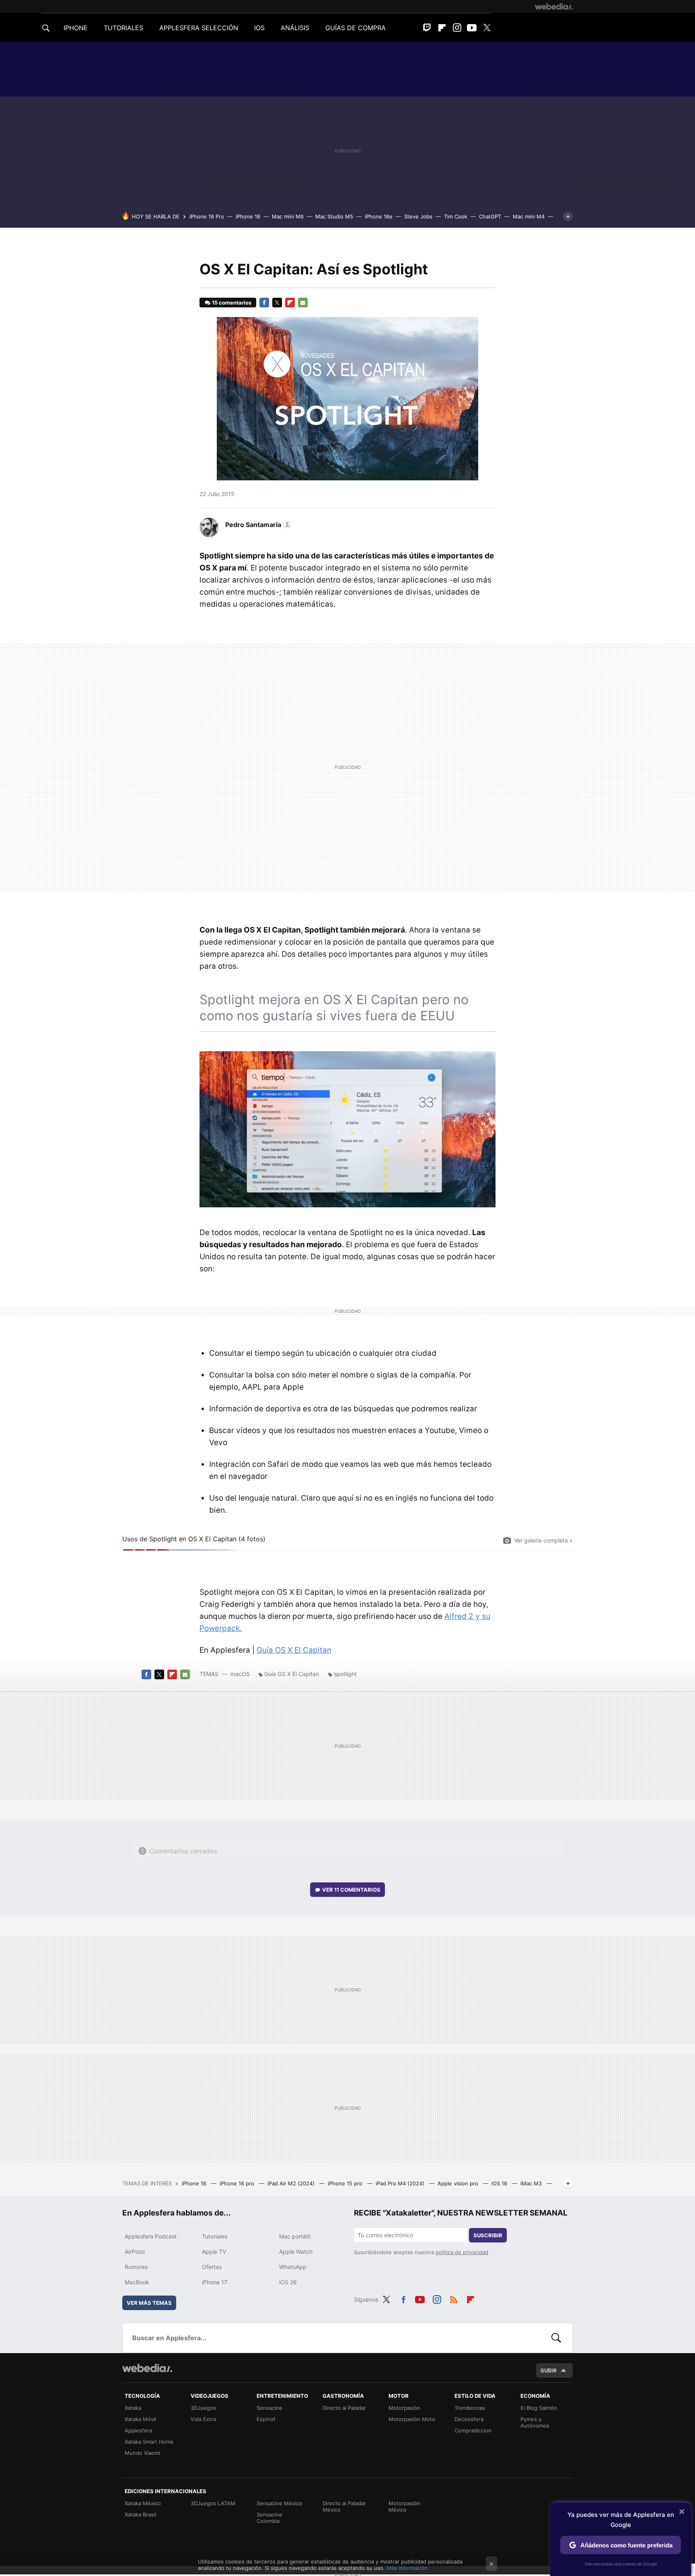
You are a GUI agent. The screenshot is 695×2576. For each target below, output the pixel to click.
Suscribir (488, 2235)
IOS (259, 28)
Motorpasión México (404, 2506)
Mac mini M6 (288, 216)
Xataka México (143, 2503)
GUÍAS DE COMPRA (356, 28)
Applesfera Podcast (151, 2236)
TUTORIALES (123, 28)
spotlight (345, 1674)
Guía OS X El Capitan (294, 1650)
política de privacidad (462, 2252)
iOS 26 (288, 2282)
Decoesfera (469, 2419)
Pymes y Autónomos (535, 2422)
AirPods (135, 2252)
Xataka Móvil (140, 2419)
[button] (257, 525)
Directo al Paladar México (344, 2506)
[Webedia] (554, 6)
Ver (351, 1890)
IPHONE (76, 28)
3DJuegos (203, 2408)
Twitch (427, 28)
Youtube (472, 28)
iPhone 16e (379, 216)
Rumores (136, 2267)
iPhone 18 (248, 216)
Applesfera (138, 2430)
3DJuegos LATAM (213, 2503)
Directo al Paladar (344, 2408)
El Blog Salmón (539, 2408)
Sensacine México (279, 2503)
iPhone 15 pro (346, 2183)
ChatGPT (490, 216)
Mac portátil (295, 2236)
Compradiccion (473, 2430)
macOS (240, 1674)
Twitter (487, 28)
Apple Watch (296, 2252)
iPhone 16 (195, 2183)
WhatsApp (293, 2267)
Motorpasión (404, 2408)
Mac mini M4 (529, 216)
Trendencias (470, 2408)
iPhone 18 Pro (207, 216)
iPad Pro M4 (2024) (401, 2183)
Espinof (266, 2419)
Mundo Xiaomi (142, 2453)
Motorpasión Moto (412, 2419)
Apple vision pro (459, 2183)
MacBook (137, 2282)
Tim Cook (456, 216)
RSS (454, 2298)
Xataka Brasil (140, 2514)
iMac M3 (532, 2183)
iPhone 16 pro (238, 2183)
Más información (407, 2568)
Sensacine (269, 2408)
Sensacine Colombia (269, 2518)
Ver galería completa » (543, 1540)
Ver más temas (149, 2303)
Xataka (133, 2408)
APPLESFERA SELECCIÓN (199, 28)
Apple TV (214, 2252)
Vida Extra (203, 2419)
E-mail (303, 303)
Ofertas (212, 2267)
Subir (549, 2370)
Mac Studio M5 (334, 216)
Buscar (556, 2338)
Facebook (264, 303)
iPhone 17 (215, 2282)
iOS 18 (500, 2183)
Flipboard (442, 28)
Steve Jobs (418, 216)
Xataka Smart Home (149, 2442)
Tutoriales (215, 2236)
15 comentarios (232, 303)
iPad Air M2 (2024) (292, 2183)
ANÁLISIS (295, 28)
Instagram (457, 28)
